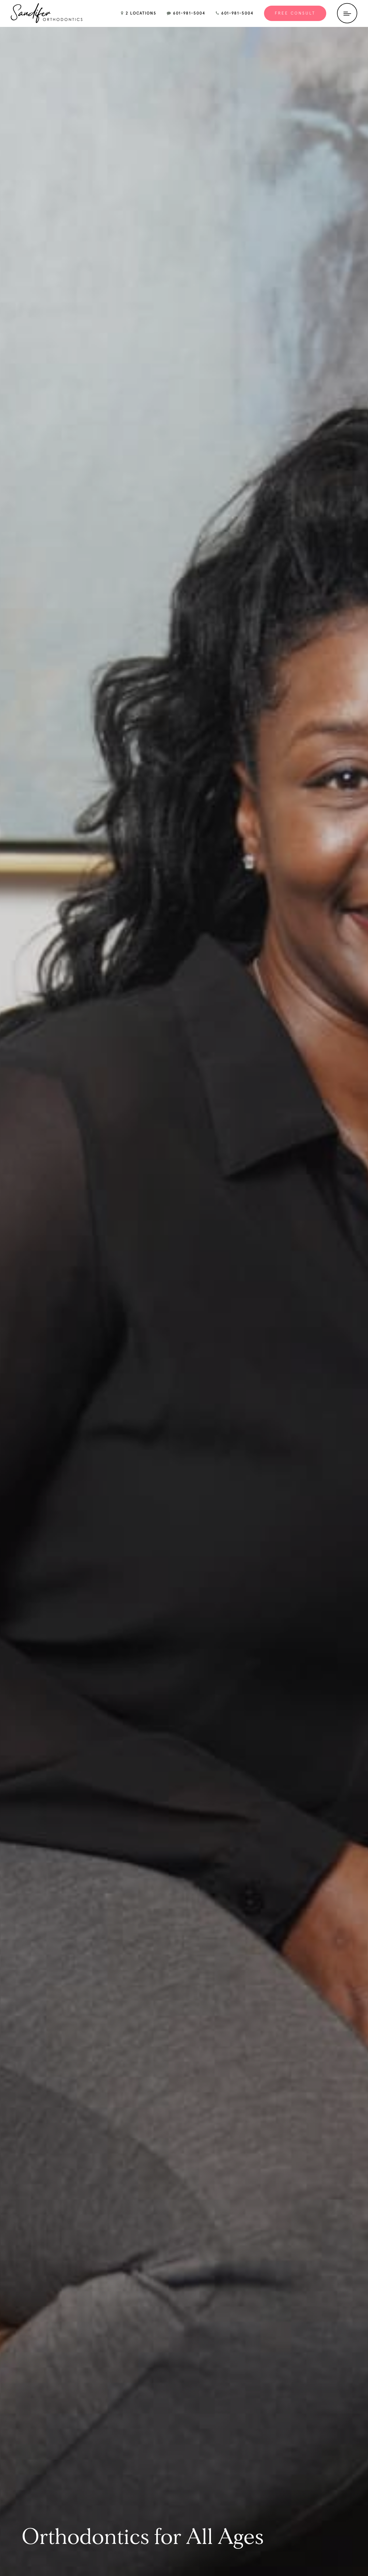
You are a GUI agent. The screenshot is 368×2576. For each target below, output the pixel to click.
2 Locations (140, 13)
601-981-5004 (188, 13)
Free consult (295, 13)
